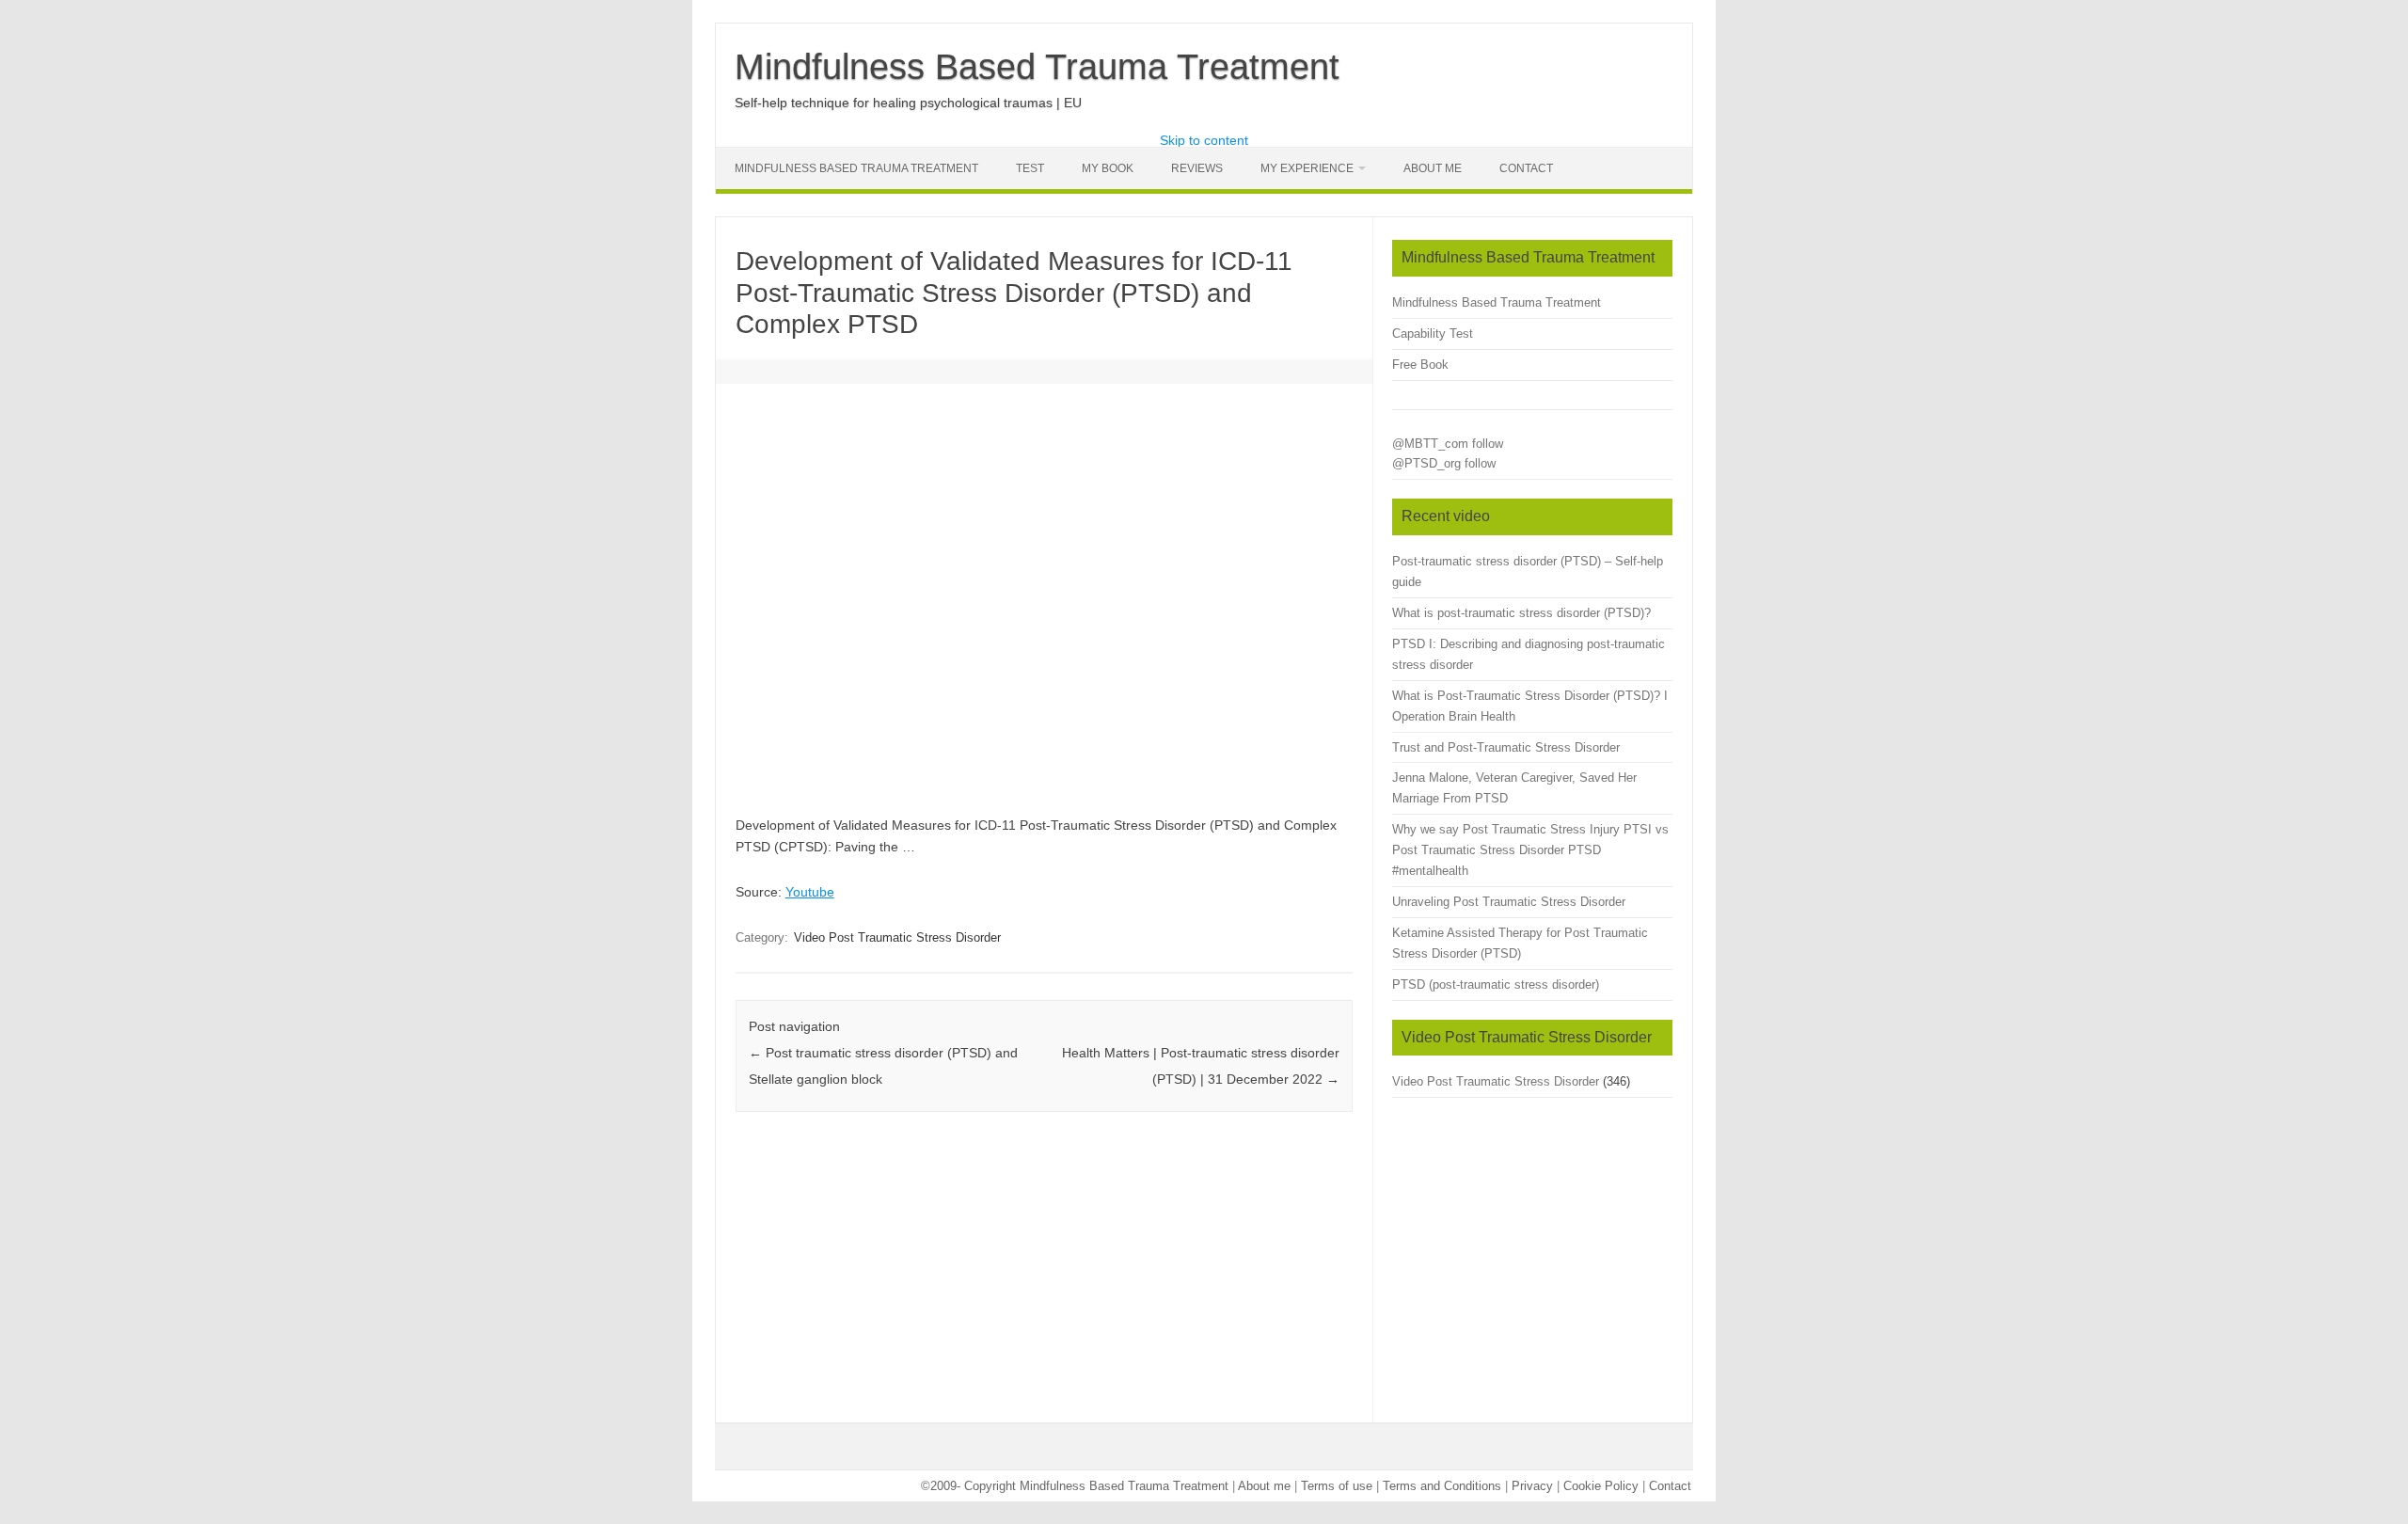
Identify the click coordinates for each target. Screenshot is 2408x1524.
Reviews (1197, 168)
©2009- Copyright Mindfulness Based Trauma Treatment (1077, 1486)
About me (1264, 1486)
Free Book (1420, 365)
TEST (1030, 168)
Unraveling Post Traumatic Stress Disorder (1509, 902)
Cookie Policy (1601, 1486)
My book (1108, 168)
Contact (1526, 168)
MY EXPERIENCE (1307, 168)
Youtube (810, 892)
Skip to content (1204, 140)
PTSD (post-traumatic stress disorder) (1496, 984)
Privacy (1532, 1486)
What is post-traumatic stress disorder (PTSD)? (1521, 613)
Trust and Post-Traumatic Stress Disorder (1506, 747)
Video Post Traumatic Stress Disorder (897, 937)
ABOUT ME (1433, 168)
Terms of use (1337, 1486)
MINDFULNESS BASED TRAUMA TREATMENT (856, 168)
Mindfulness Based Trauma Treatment (1037, 67)
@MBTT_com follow (1448, 444)
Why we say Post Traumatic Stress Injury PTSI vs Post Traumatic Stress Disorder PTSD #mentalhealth (1530, 850)
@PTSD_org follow (1444, 463)
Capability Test (1433, 333)
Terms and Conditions (1442, 1486)
